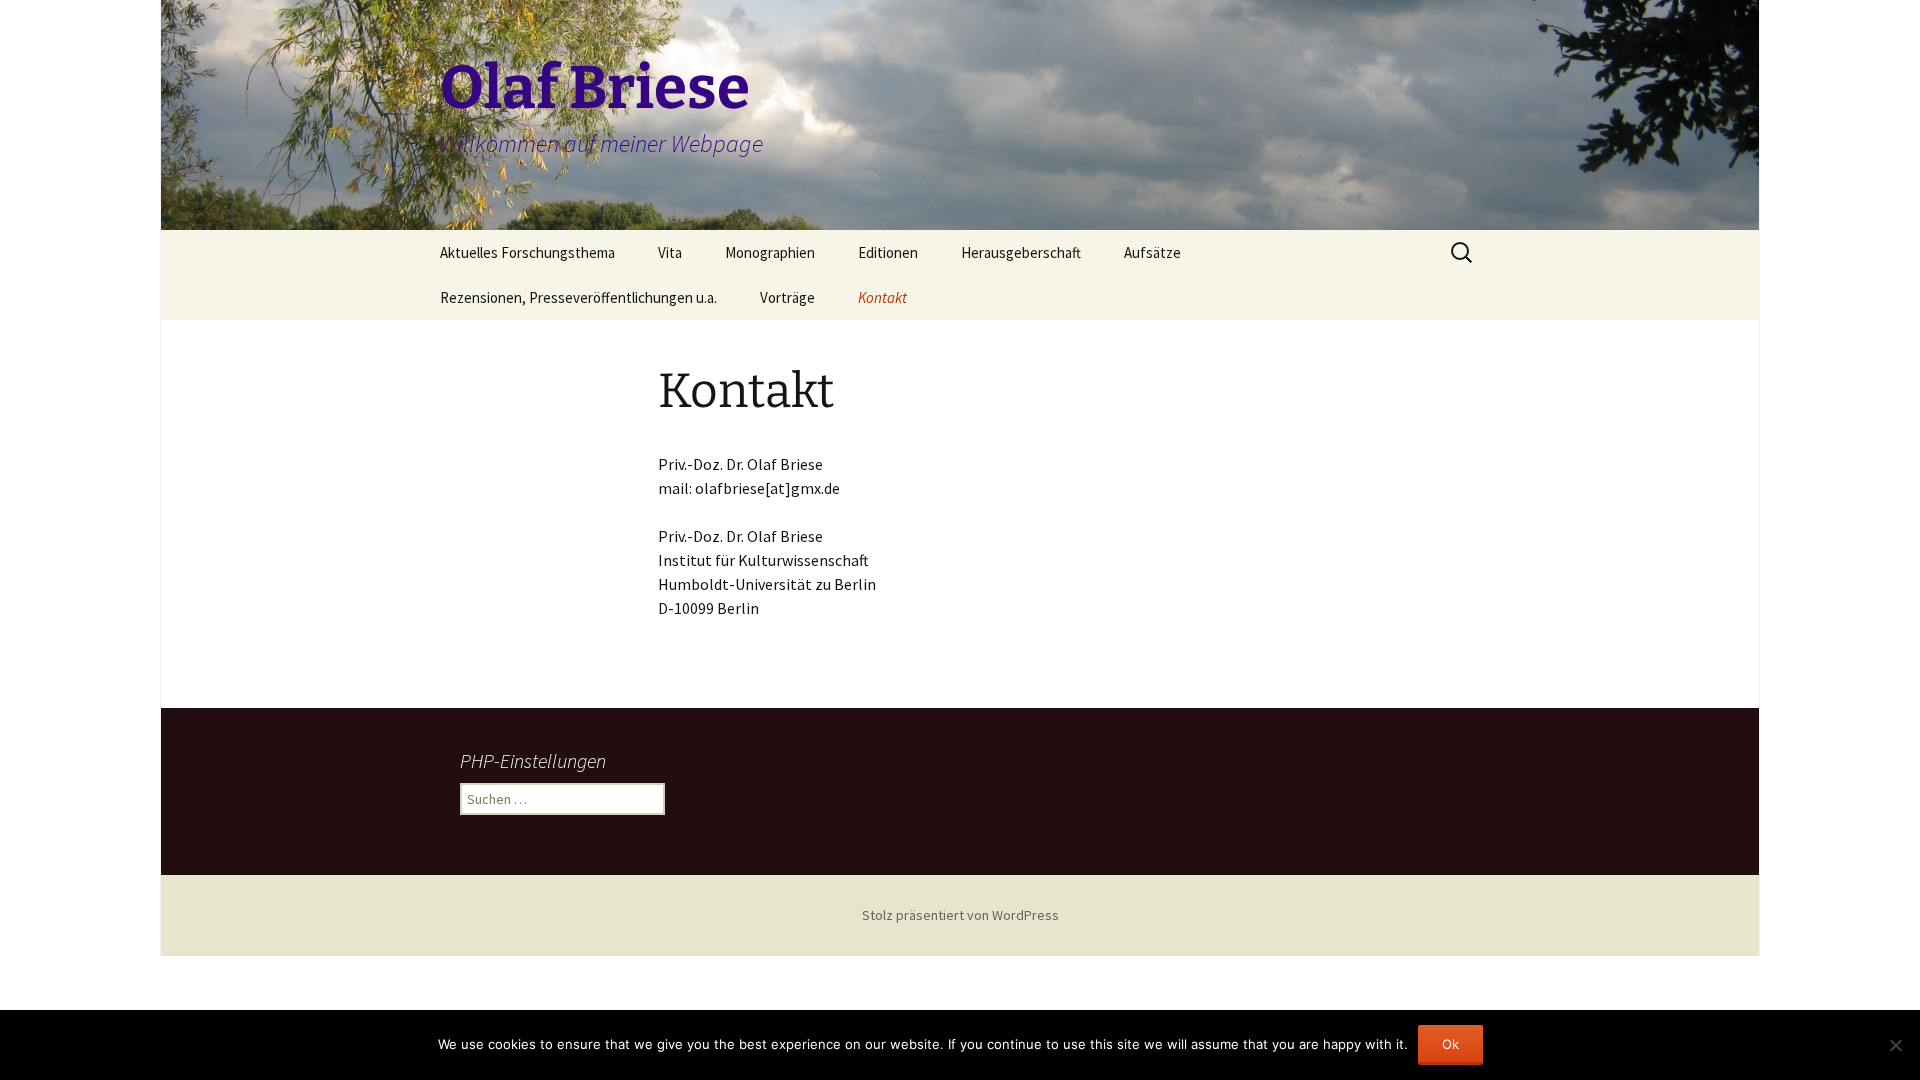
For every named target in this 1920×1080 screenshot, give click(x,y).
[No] (1895, 1045)
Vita (670, 252)
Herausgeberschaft (1021, 252)
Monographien (770, 252)
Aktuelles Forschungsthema (527, 252)
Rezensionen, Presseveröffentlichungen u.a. (578, 297)
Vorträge (787, 297)
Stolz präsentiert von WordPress (960, 915)
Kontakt (882, 297)
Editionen (888, 252)
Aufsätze (1152, 252)
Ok (1450, 1044)
